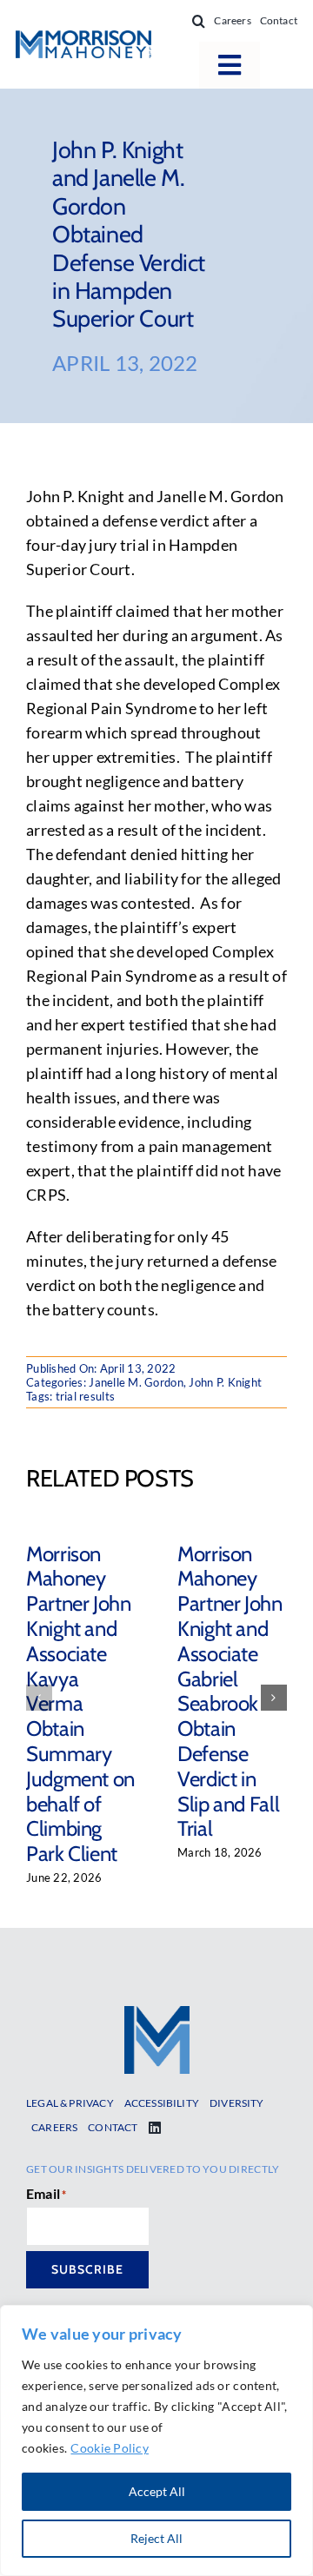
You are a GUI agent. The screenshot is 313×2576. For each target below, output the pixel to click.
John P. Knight (225, 1382)
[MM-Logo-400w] (83, 38)
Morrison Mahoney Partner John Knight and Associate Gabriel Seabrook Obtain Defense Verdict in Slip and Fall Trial (230, 1692)
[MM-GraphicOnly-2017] (157, 2014)
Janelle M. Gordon (136, 1382)
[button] (199, 21)
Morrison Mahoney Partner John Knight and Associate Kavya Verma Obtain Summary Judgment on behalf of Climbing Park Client (80, 1704)
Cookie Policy (110, 2448)
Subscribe (87, 2269)
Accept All (157, 2491)
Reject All (156, 2538)
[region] (156, 2440)
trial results (86, 1396)
